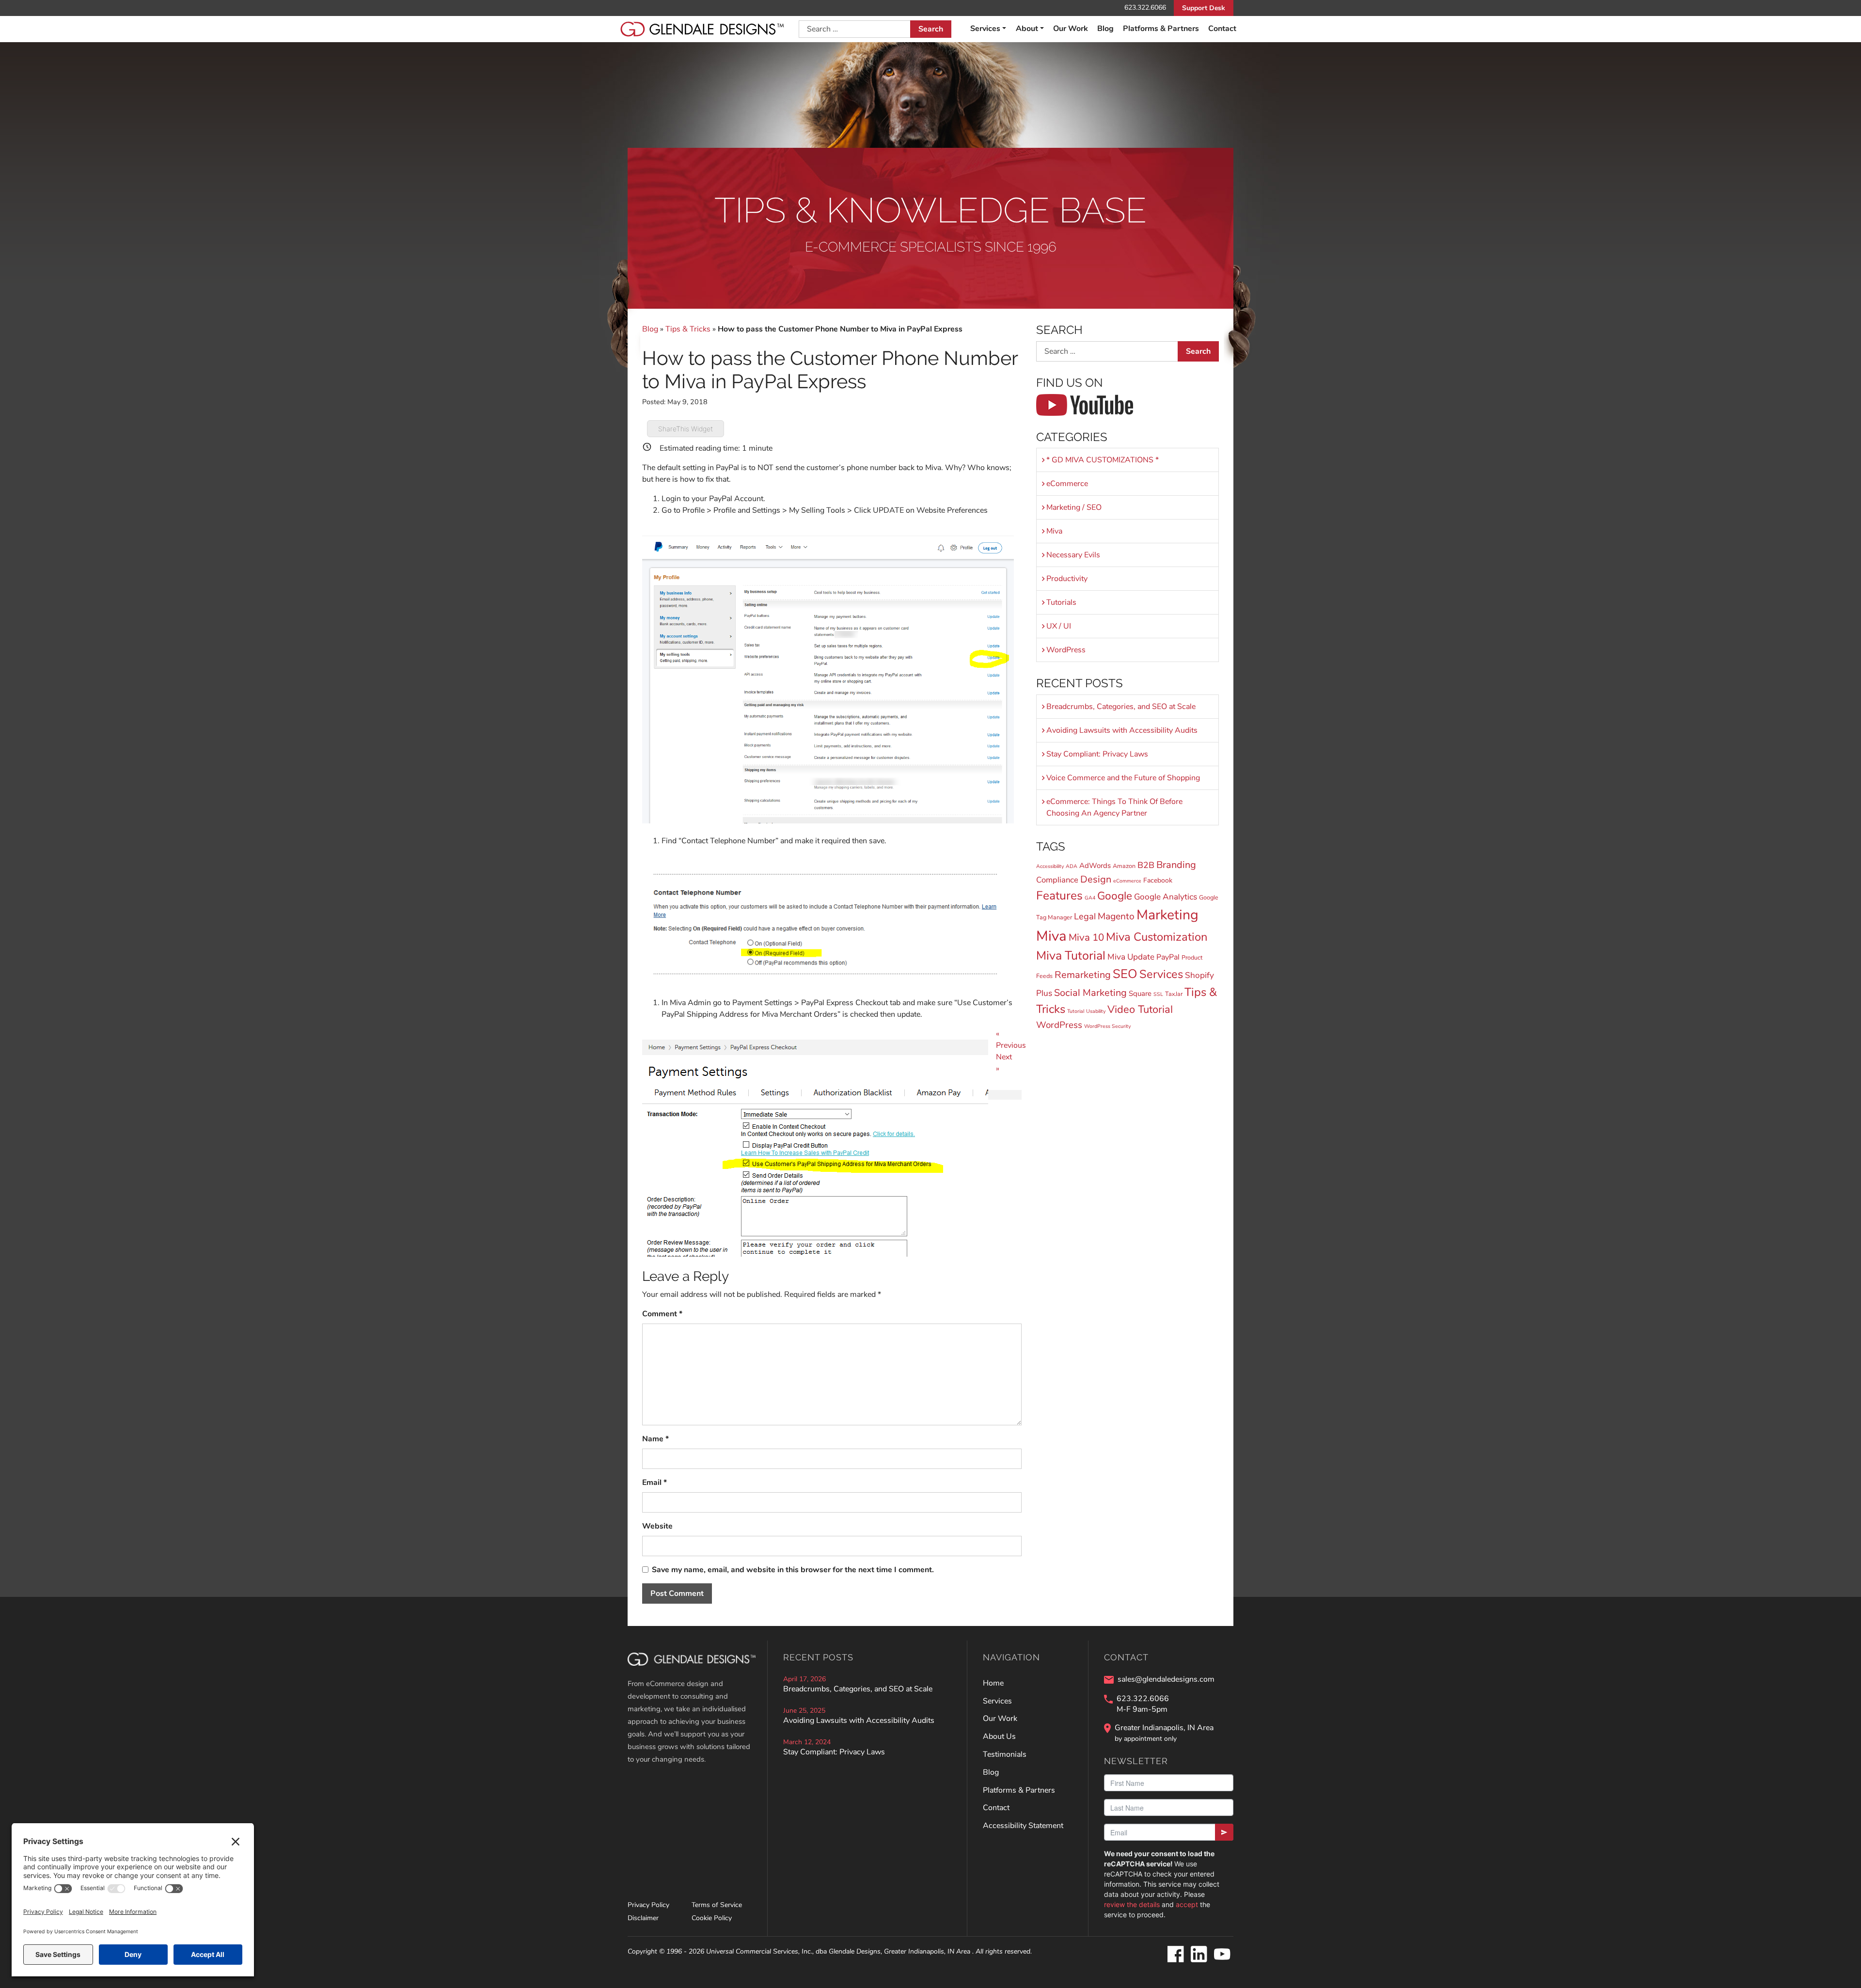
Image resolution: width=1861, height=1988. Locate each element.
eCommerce (1067, 484)
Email (655, 1483)
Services (1161, 974)
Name (655, 1439)
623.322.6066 (1145, 8)
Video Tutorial (1140, 1010)
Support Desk (1204, 8)
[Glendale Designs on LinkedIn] (1199, 1955)
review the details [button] (1132, 1904)
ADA (1072, 866)
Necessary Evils (1073, 555)
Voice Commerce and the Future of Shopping (1123, 778)
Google (1115, 896)
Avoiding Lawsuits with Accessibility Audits (1122, 730)
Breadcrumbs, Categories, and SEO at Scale (1121, 707)
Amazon (1124, 866)
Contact (1222, 29)
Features (1059, 896)
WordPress (1066, 650)
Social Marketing (1090, 993)
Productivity (1067, 579)
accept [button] (1187, 1904)
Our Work (1071, 29)
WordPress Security (1107, 1026)
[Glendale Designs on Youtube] (1222, 1955)
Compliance (1057, 880)
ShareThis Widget (686, 429)
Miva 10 (1086, 937)
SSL (1158, 994)
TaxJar (1174, 994)
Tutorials (1061, 602)
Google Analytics (1166, 897)
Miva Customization (1157, 937)
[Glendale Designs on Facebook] (1175, 1955)
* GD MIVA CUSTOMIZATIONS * (1103, 460)
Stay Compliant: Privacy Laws (1097, 754)
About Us (999, 1736)
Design (1096, 879)
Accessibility (1050, 866)
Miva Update (1131, 957)
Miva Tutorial (1071, 956)
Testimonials (1005, 1754)
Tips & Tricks (688, 329)
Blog (1105, 29)
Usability (1096, 1011)
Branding (1176, 865)
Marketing (1167, 915)
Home (993, 1683)
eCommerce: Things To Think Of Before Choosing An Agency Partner (1114, 807)
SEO (1125, 974)
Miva (1054, 531)
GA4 (1090, 898)
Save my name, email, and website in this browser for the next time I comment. (793, 1570)
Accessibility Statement (1023, 1826)
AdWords (1095, 866)
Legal (1085, 916)
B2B (1146, 865)
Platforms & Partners (1161, 29)
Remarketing (1083, 975)
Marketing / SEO (1074, 507)
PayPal (1168, 957)
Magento (1116, 916)
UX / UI (1059, 626)
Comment (662, 1314)
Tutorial (1076, 1011)
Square (1140, 994)
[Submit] (1224, 1832)
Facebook (1158, 880)
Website (657, 1526)
